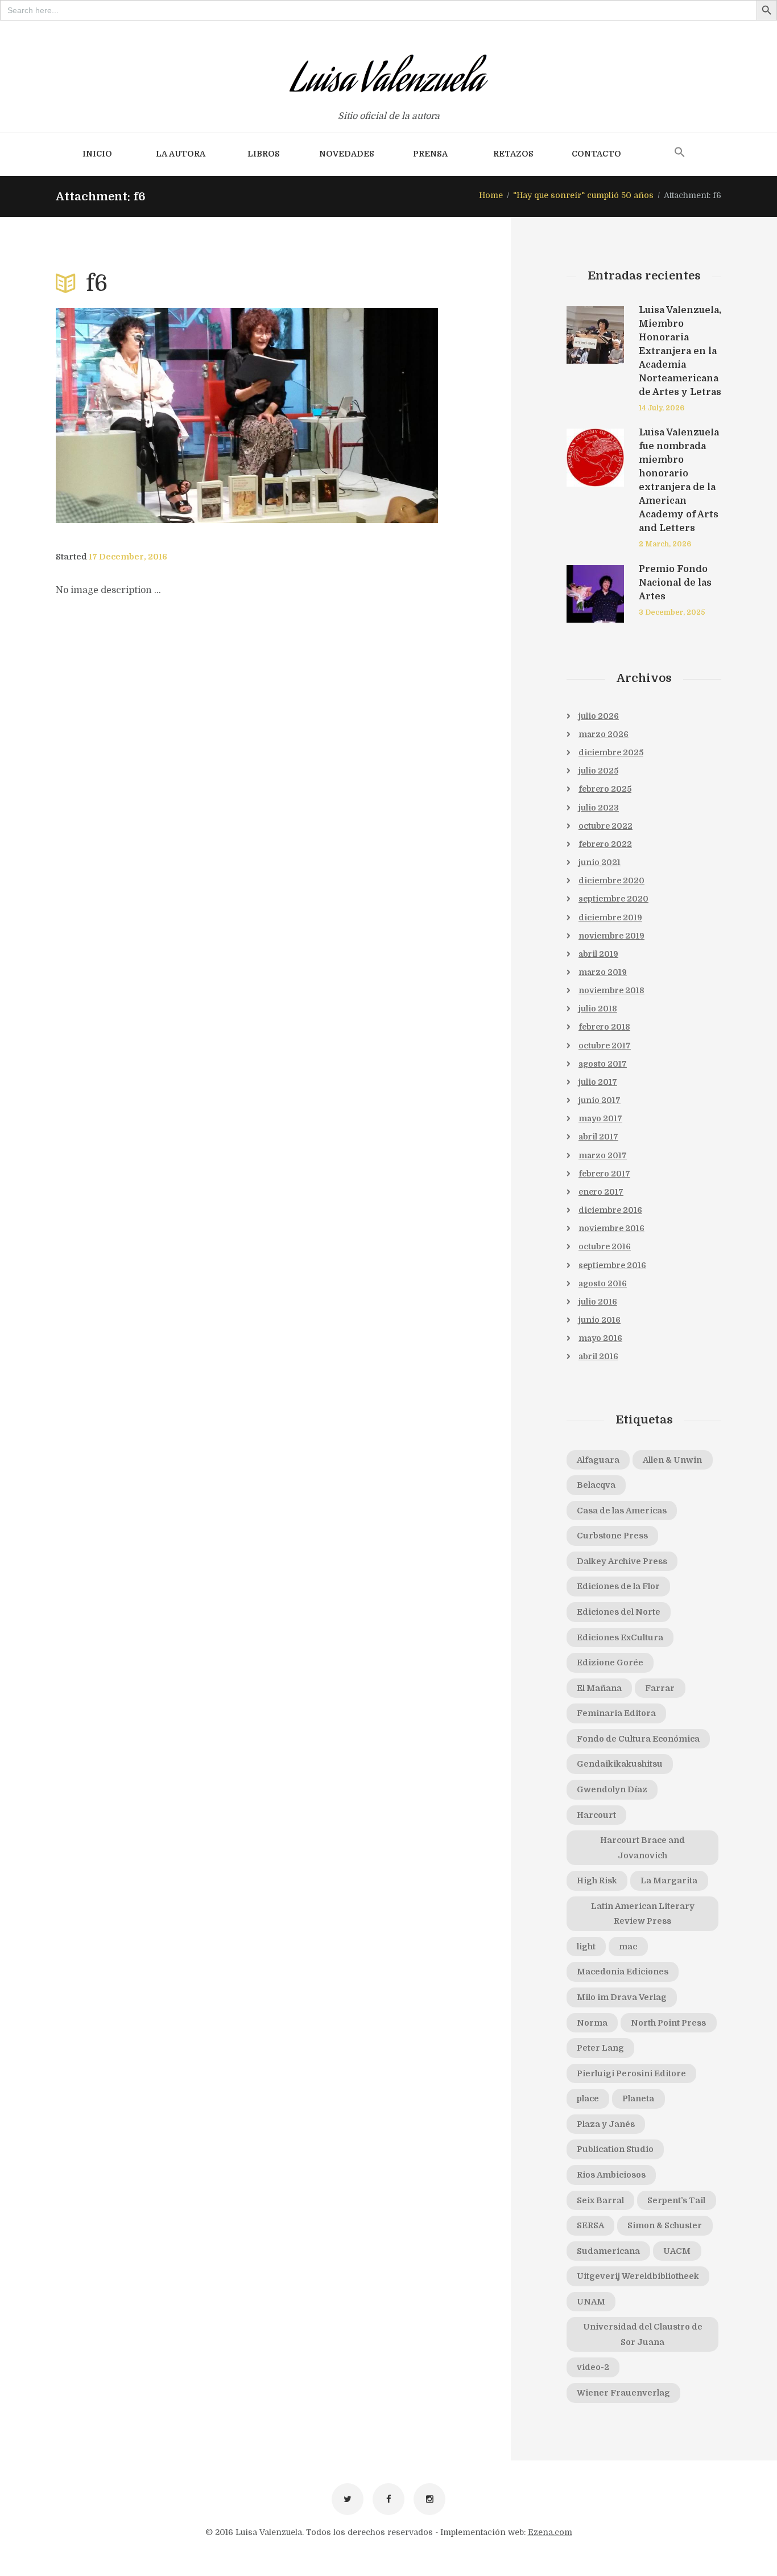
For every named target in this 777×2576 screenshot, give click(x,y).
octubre (606, 826)
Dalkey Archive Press (622, 1561)
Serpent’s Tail (676, 2200)
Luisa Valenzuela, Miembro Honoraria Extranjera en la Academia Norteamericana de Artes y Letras (680, 351)
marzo (604, 734)
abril (598, 954)
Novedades (347, 154)
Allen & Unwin (672, 1460)
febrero (605, 789)
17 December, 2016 (128, 557)
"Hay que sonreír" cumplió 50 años (583, 195)
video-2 (593, 2367)
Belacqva (596, 1485)
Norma (592, 2023)
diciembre (611, 752)
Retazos (513, 154)
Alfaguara (598, 1460)
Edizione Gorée (610, 1663)
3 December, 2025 (672, 612)
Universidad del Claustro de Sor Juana (643, 2334)
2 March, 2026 (665, 544)
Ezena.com (550, 2532)
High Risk (597, 1880)
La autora (181, 154)
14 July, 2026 (662, 408)
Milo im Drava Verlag (622, 1997)
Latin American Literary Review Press (643, 1914)
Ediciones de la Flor (618, 1586)
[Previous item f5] (151, 415)
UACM (677, 2251)
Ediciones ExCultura (620, 1637)
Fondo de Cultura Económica (638, 1739)
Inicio (97, 154)
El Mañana (599, 1688)
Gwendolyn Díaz (612, 1789)
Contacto (596, 154)
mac (628, 1947)
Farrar (660, 1688)
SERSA (590, 2225)
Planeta (638, 2098)
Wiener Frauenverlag (623, 2393)
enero (601, 1192)
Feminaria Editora (616, 1713)
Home (491, 195)
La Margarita (669, 1880)
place (588, 2098)
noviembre (611, 936)
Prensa (430, 154)
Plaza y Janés (606, 2124)
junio (600, 862)
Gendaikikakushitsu (620, 1764)
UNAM (591, 2302)
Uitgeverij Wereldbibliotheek (638, 2276)
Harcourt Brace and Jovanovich (642, 1848)
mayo (600, 1118)
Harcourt (596, 1815)
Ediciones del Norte (619, 1612)
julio (599, 716)
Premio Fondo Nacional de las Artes (675, 583)
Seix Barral (600, 2200)
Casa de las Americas (622, 1511)
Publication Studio (615, 2149)
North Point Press (668, 2023)
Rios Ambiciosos (611, 2175)
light (586, 1947)
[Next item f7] (342, 415)
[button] (680, 153)
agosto (603, 1064)
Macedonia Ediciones (623, 1972)
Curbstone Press (612, 1536)
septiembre (613, 899)
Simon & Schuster (665, 2225)
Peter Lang (600, 2048)
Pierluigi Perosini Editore (631, 2073)
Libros (264, 154)
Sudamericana (608, 2251)
